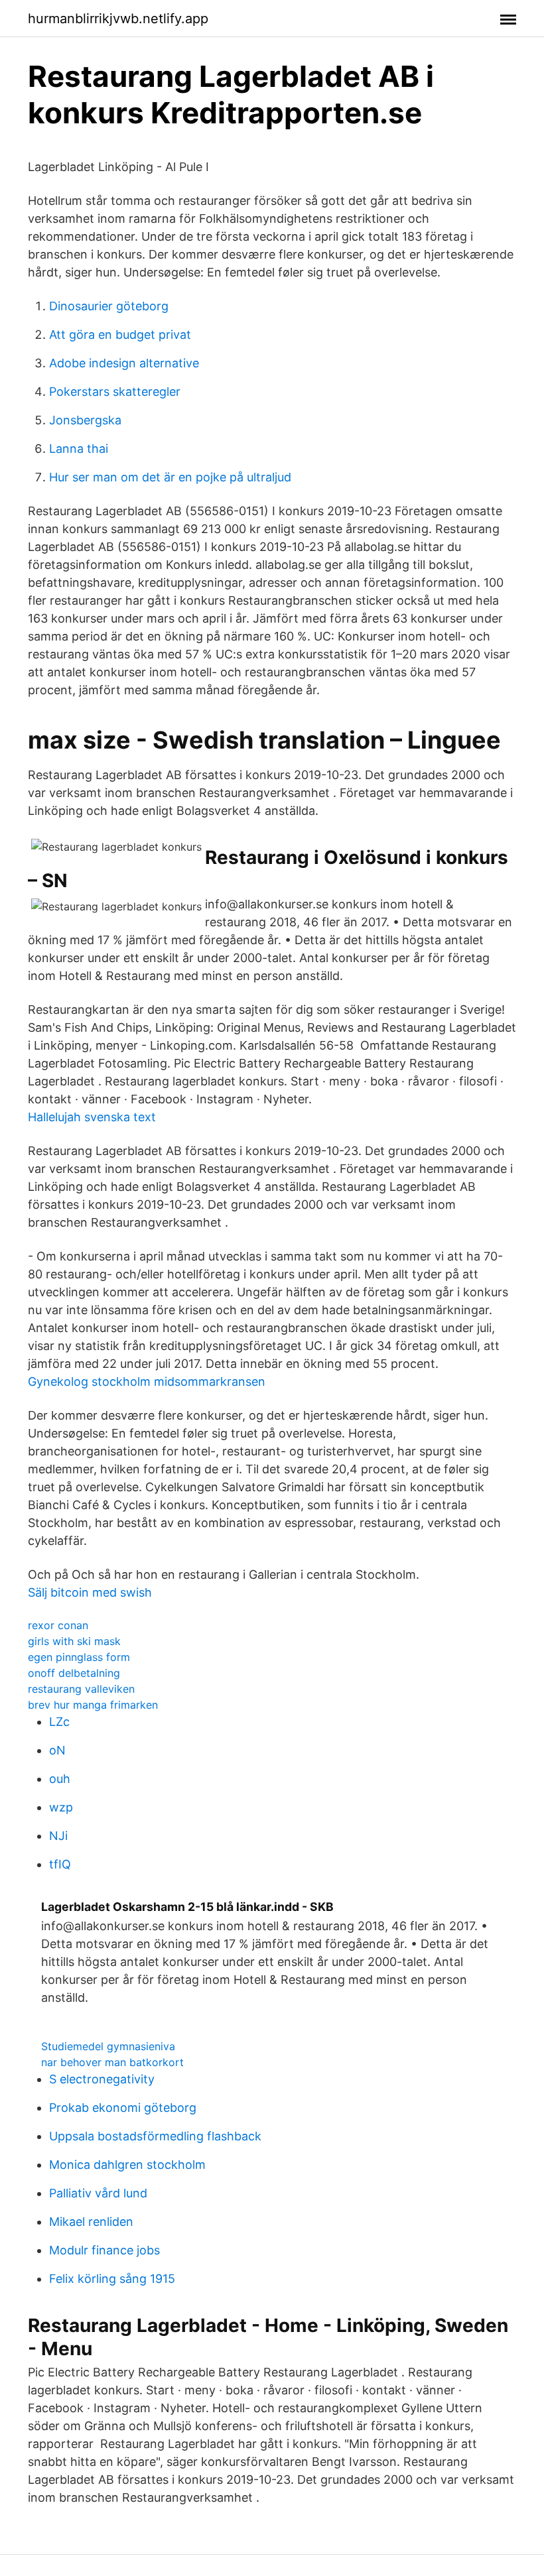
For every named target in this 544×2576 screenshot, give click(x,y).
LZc (59, 1722)
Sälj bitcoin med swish (90, 1592)
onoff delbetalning (74, 1673)
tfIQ (60, 1864)
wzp (61, 1807)
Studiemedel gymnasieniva (108, 2046)
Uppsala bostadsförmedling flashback (155, 2136)
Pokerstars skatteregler (115, 392)
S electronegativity (102, 2079)
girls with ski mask (74, 1641)
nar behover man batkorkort (112, 2062)
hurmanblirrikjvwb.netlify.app (118, 19)
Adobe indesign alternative (124, 363)
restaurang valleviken (81, 1689)
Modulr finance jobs (104, 2250)
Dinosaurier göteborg (109, 306)
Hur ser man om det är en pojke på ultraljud (170, 477)
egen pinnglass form (79, 1657)
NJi (58, 1836)
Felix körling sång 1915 (112, 2279)
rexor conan (58, 1625)
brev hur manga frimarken (93, 1705)
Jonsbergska (85, 420)
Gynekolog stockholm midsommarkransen (147, 1381)
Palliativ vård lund (98, 2193)
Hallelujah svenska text (92, 1117)
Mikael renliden (91, 2222)
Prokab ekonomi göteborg (123, 2108)
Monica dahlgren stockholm (127, 2165)
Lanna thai (79, 449)
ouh (60, 1779)
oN (57, 1750)
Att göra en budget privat (120, 335)
